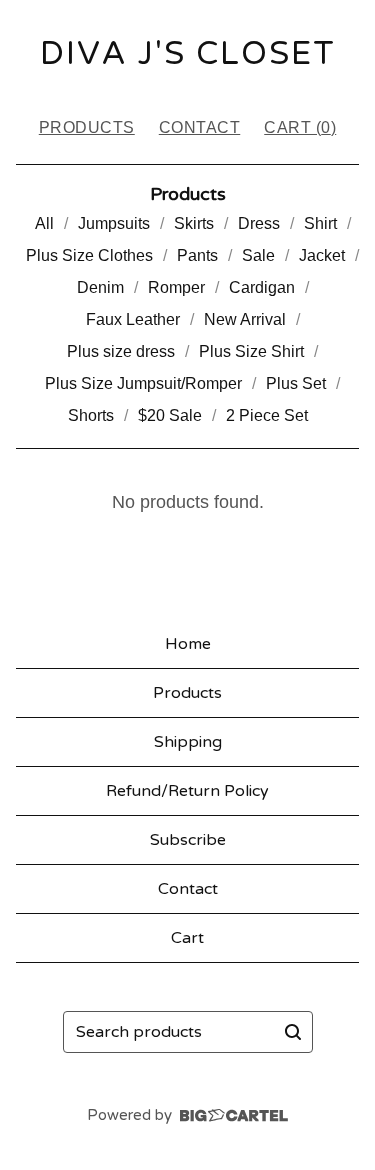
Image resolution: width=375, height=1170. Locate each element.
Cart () (300, 127)
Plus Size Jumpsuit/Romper (143, 383)
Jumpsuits (114, 223)
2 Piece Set (267, 415)
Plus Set (296, 383)
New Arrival (245, 319)
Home (188, 644)
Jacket (322, 255)
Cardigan (262, 287)
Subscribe (188, 840)
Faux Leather (133, 319)
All (44, 223)
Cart (187, 938)
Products (87, 127)
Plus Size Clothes (89, 255)
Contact (200, 127)
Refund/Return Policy (187, 791)
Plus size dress (121, 351)
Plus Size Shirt (251, 351)
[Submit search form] (293, 1032)
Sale (258, 255)
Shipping (188, 742)
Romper (176, 287)
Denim (100, 287)
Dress (259, 223)
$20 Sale (170, 415)
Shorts (91, 415)
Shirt (320, 223)
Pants (197, 255)
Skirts (194, 223)
